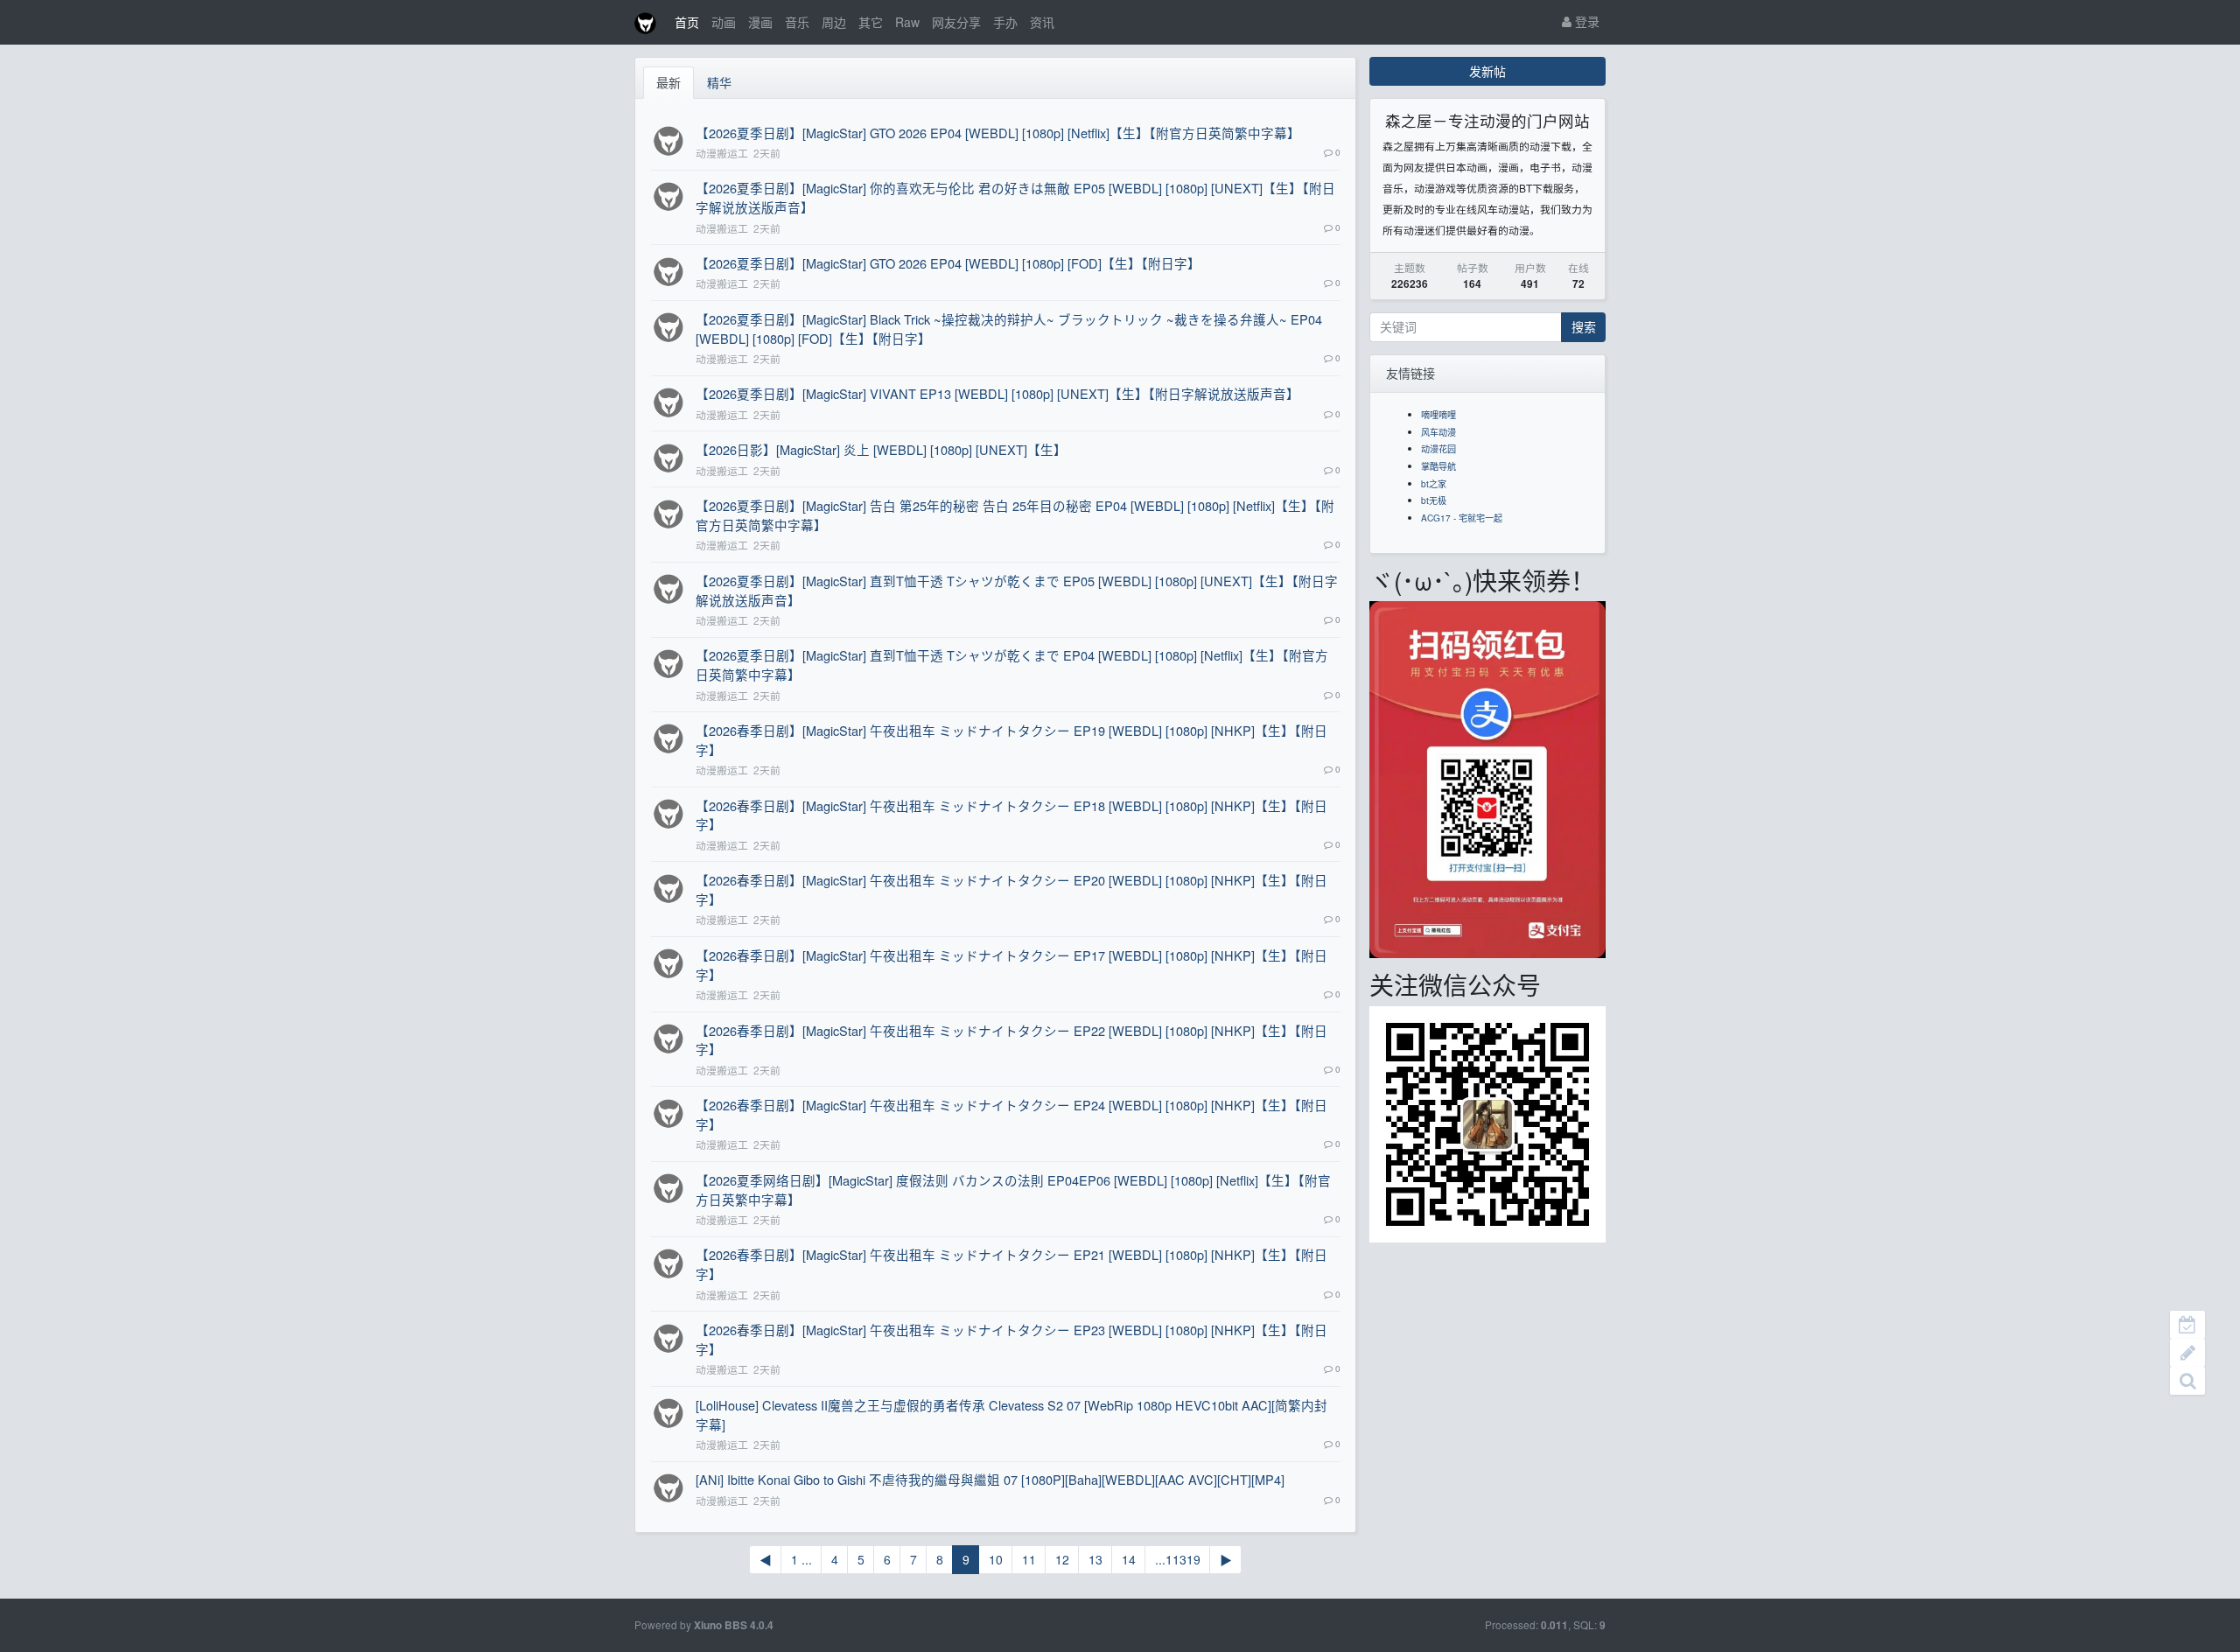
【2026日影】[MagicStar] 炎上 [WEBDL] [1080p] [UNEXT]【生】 (881, 449)
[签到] (2187, 1325)
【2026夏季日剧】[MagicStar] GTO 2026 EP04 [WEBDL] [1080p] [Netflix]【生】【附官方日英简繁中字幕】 (998, 133)
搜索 (1584, 326)
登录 (1585, 21)
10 (996, 1559)
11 (1029, 1559)
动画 (724, 22)
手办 (1005, 22)
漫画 (760, 22)
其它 (871, 22)
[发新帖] (2187, 1353)
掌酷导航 (1438, 466)
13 (1095, 1559)
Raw (907, 22)
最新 (668, 82)
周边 (834, 22)
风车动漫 (1438, 432)
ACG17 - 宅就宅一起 (1462, 518)
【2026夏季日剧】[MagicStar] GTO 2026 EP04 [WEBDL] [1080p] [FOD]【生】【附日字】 (948, 263)
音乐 (797, 22)
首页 (687, 22)
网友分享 (956, 22)
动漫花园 (1438, 448)
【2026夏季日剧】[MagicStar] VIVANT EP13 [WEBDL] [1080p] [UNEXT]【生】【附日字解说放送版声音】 (997, 393)
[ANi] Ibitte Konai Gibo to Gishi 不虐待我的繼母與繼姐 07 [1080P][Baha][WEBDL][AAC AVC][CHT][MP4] (990, 1479)
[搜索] (2187, 1381)
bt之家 (1434, 483)
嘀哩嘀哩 (1438, 414)
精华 (719, 82)
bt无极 (1434, 500)
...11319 (1178, 1559)
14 (1129, 1559)
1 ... (801, 1559)
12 (1062, 1559)
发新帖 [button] (1487, 71)
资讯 (1042, 22)
